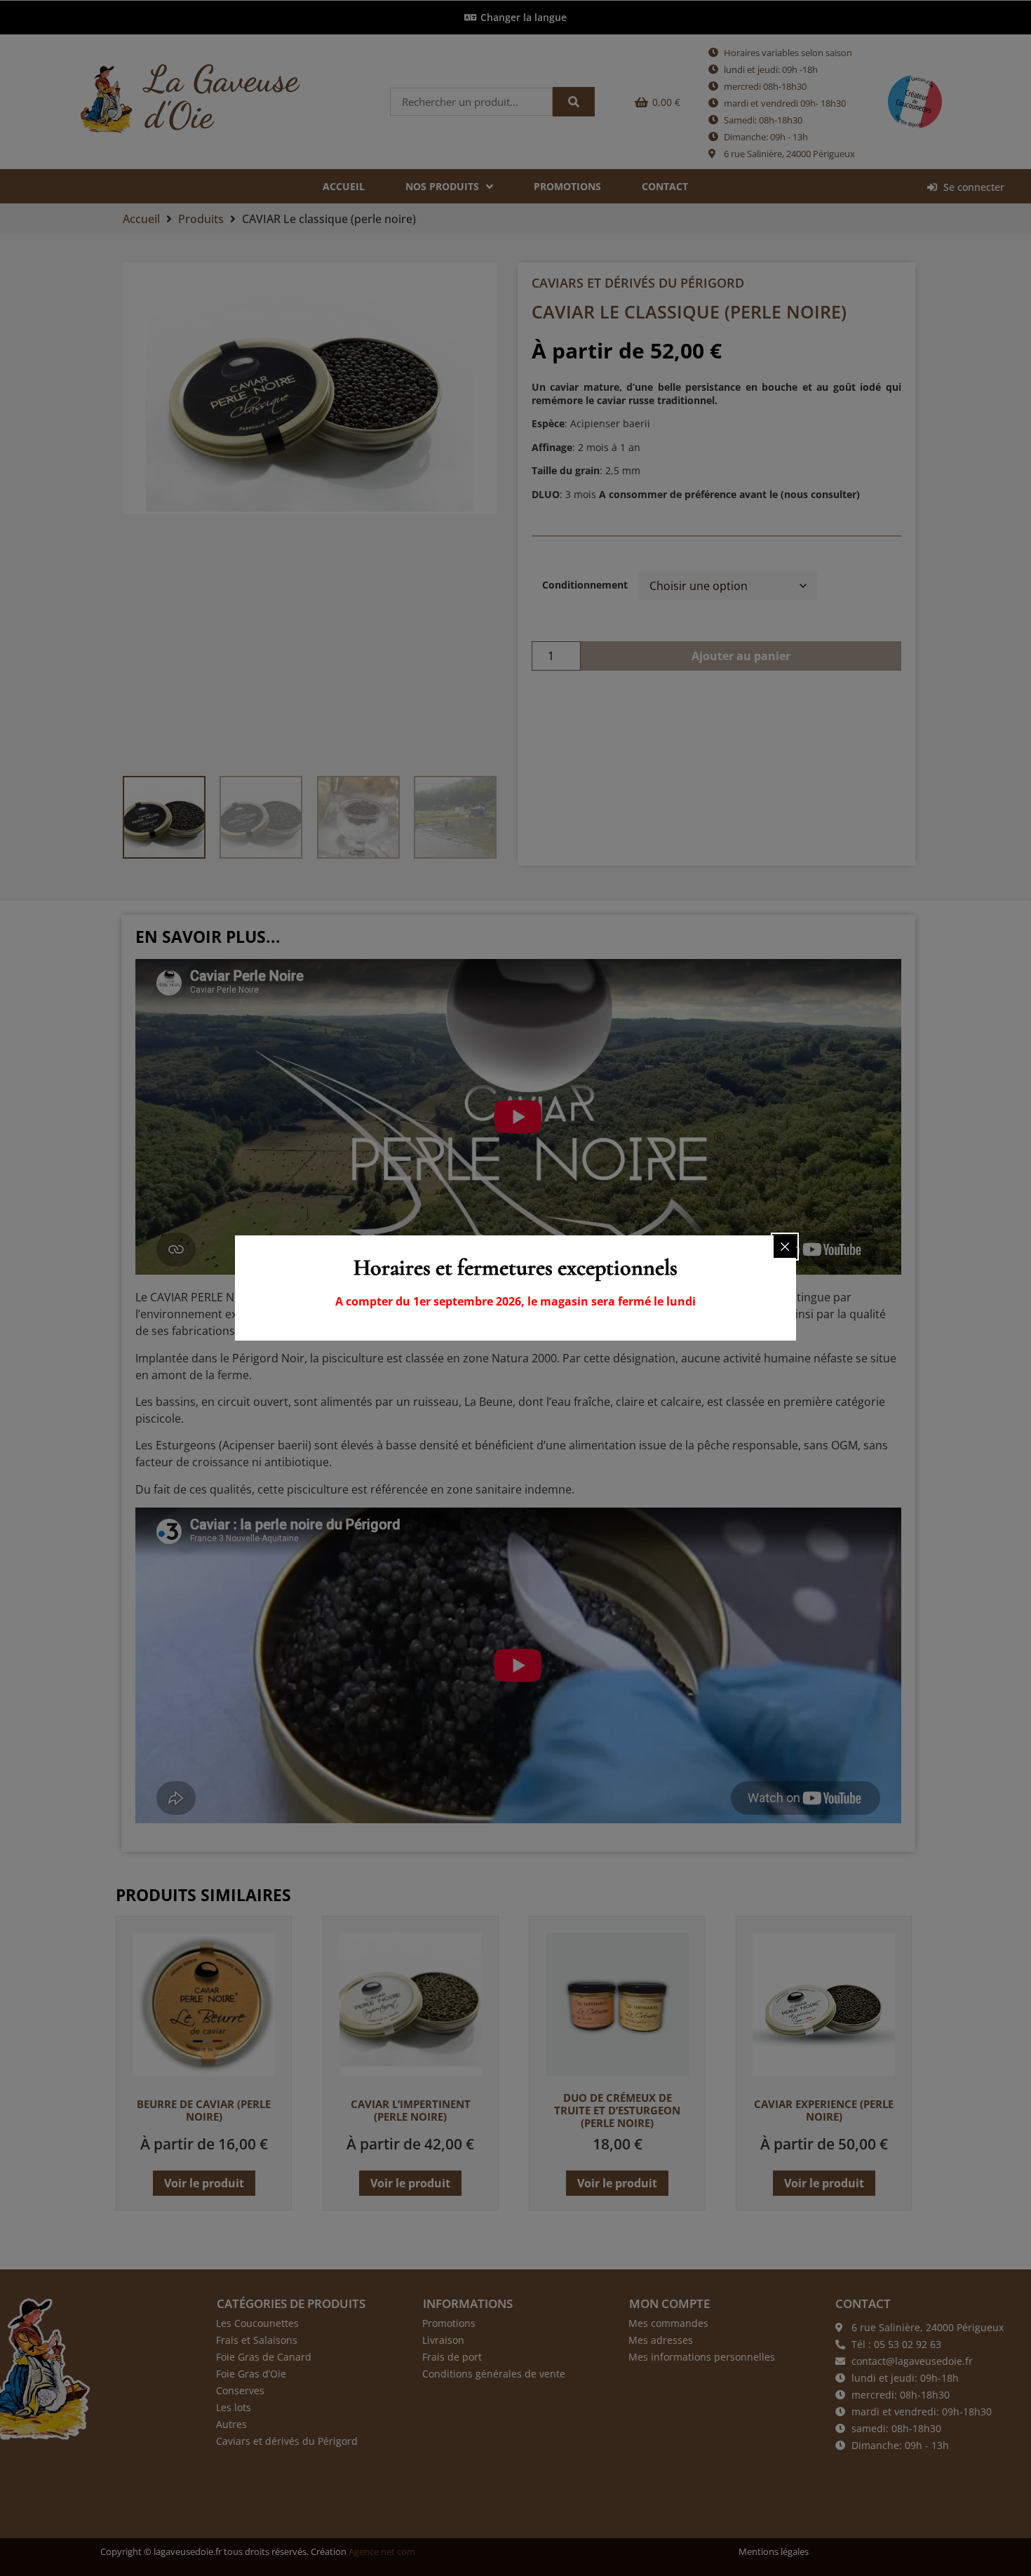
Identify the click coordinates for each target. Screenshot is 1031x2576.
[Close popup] (785, 1247)
